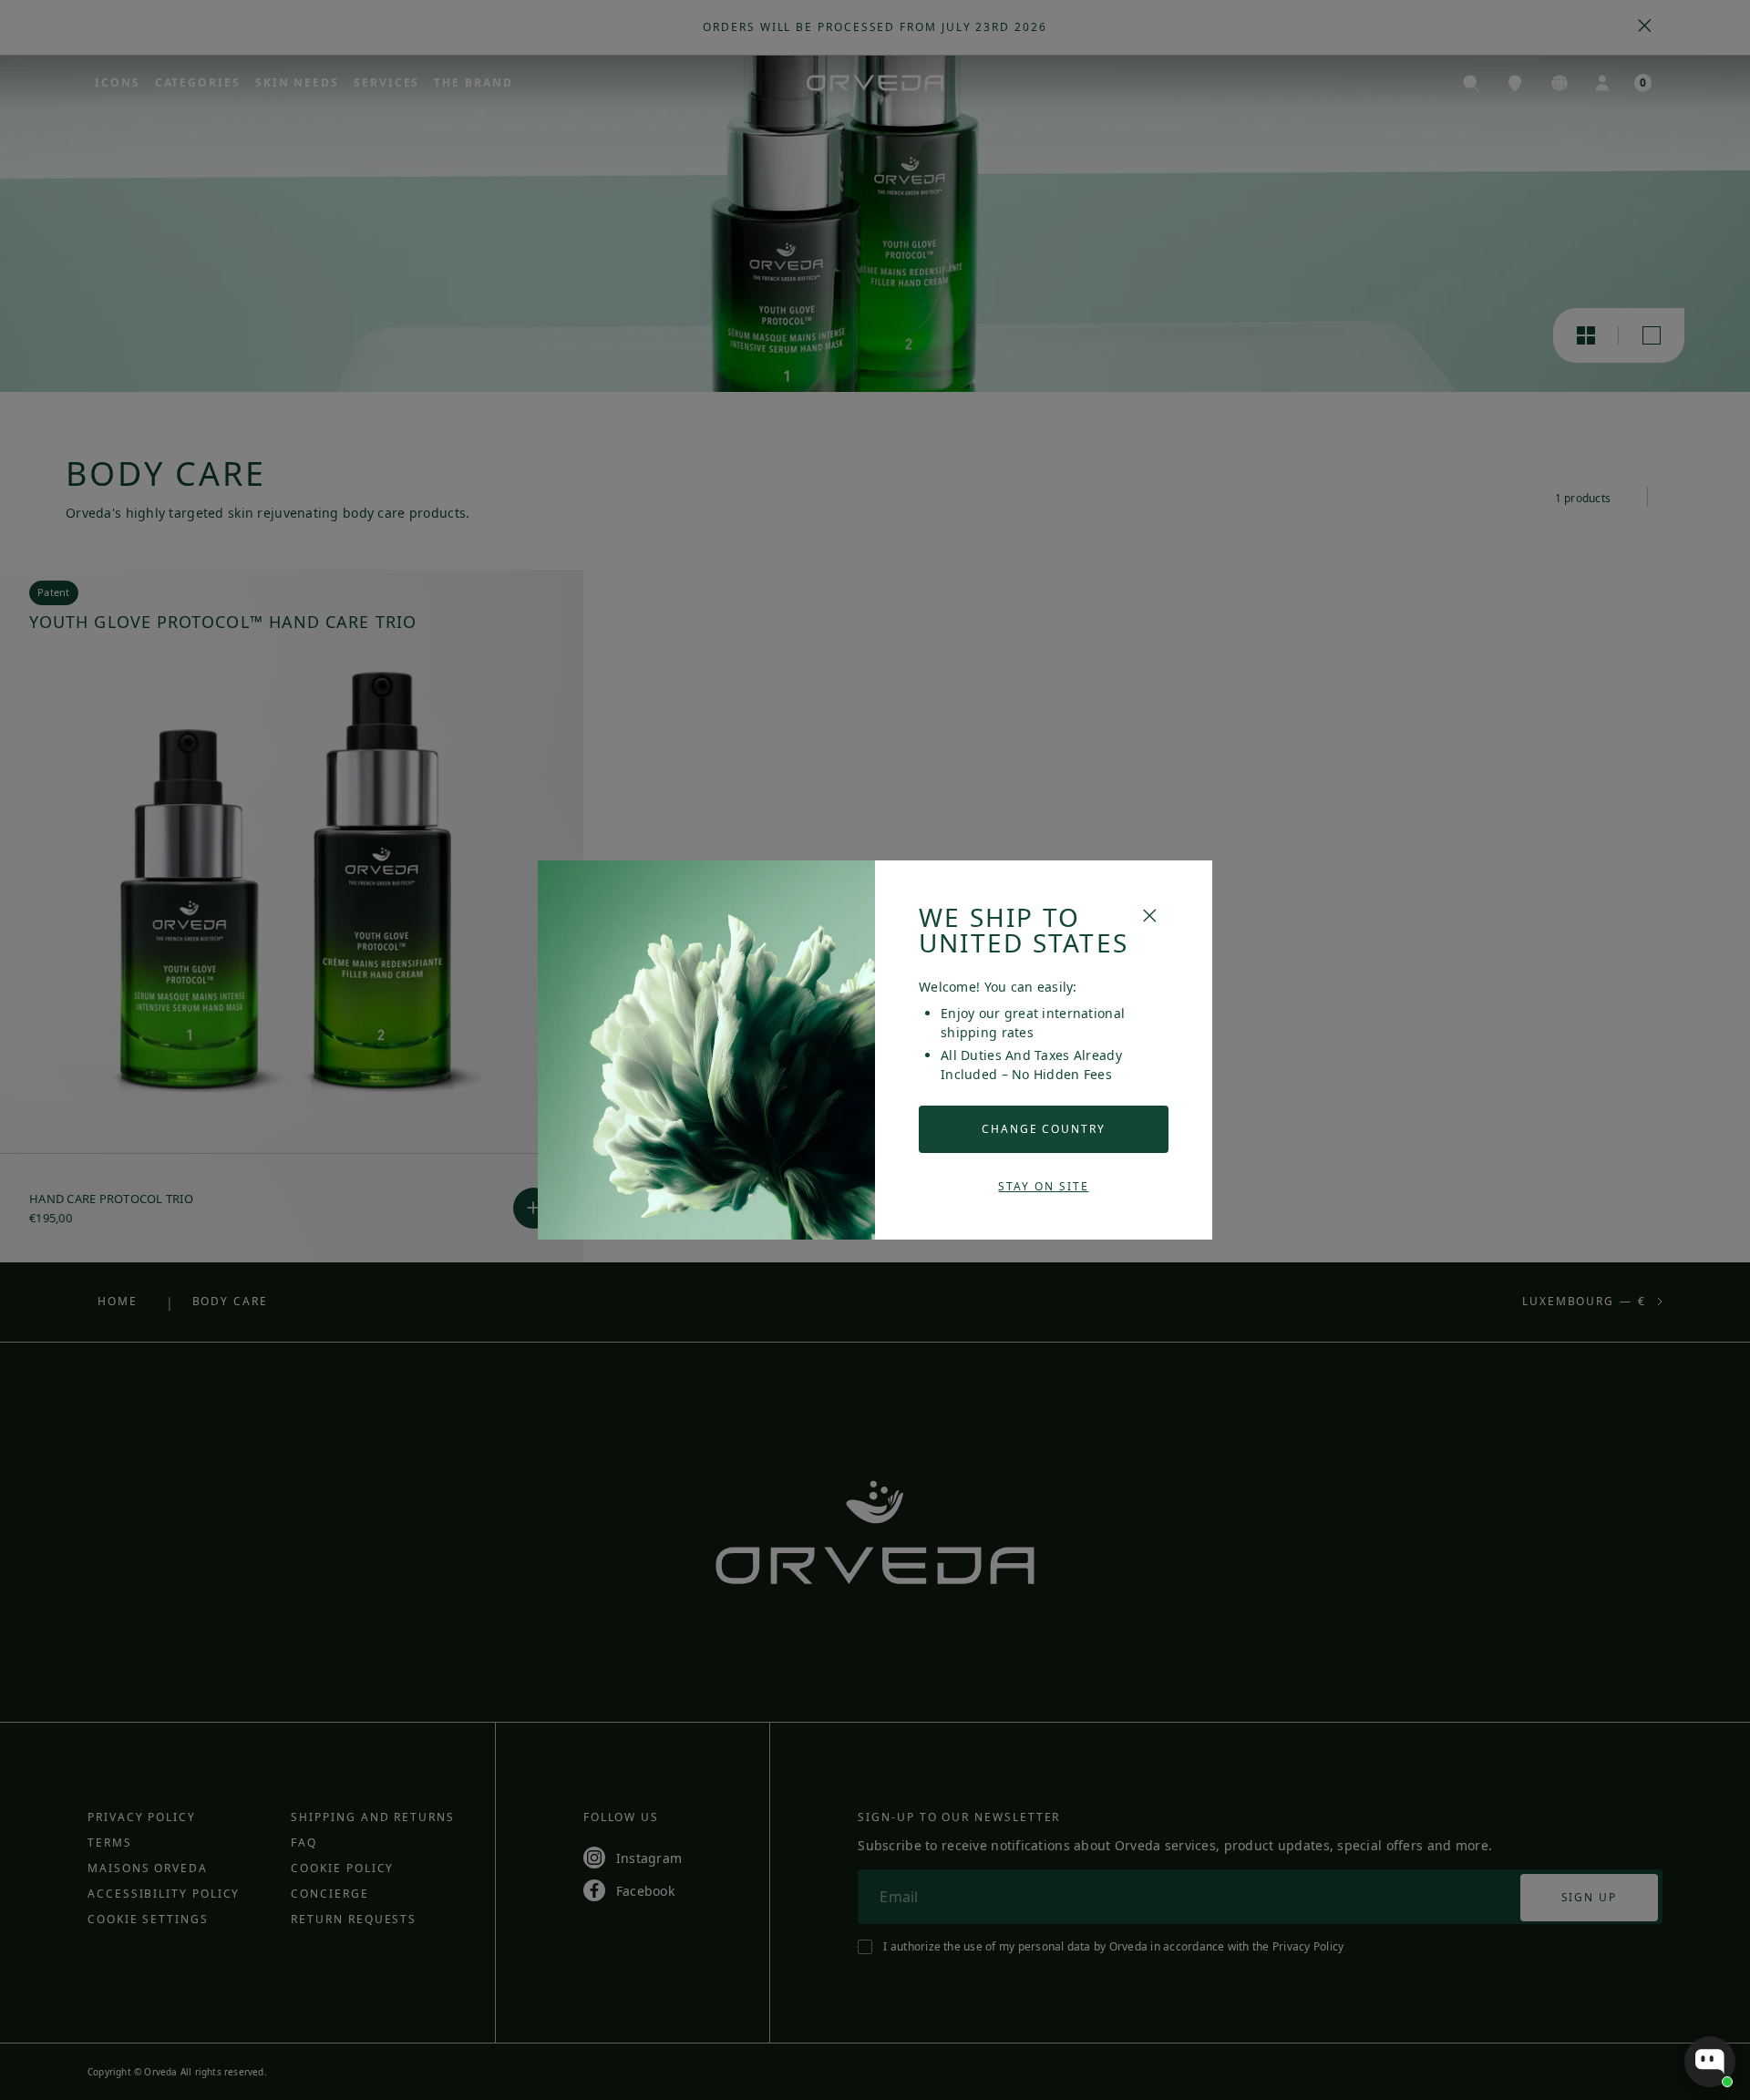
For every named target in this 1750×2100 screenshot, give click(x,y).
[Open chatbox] (1710, 2062)
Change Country (1044, 1129)
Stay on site (1043, 1186)
